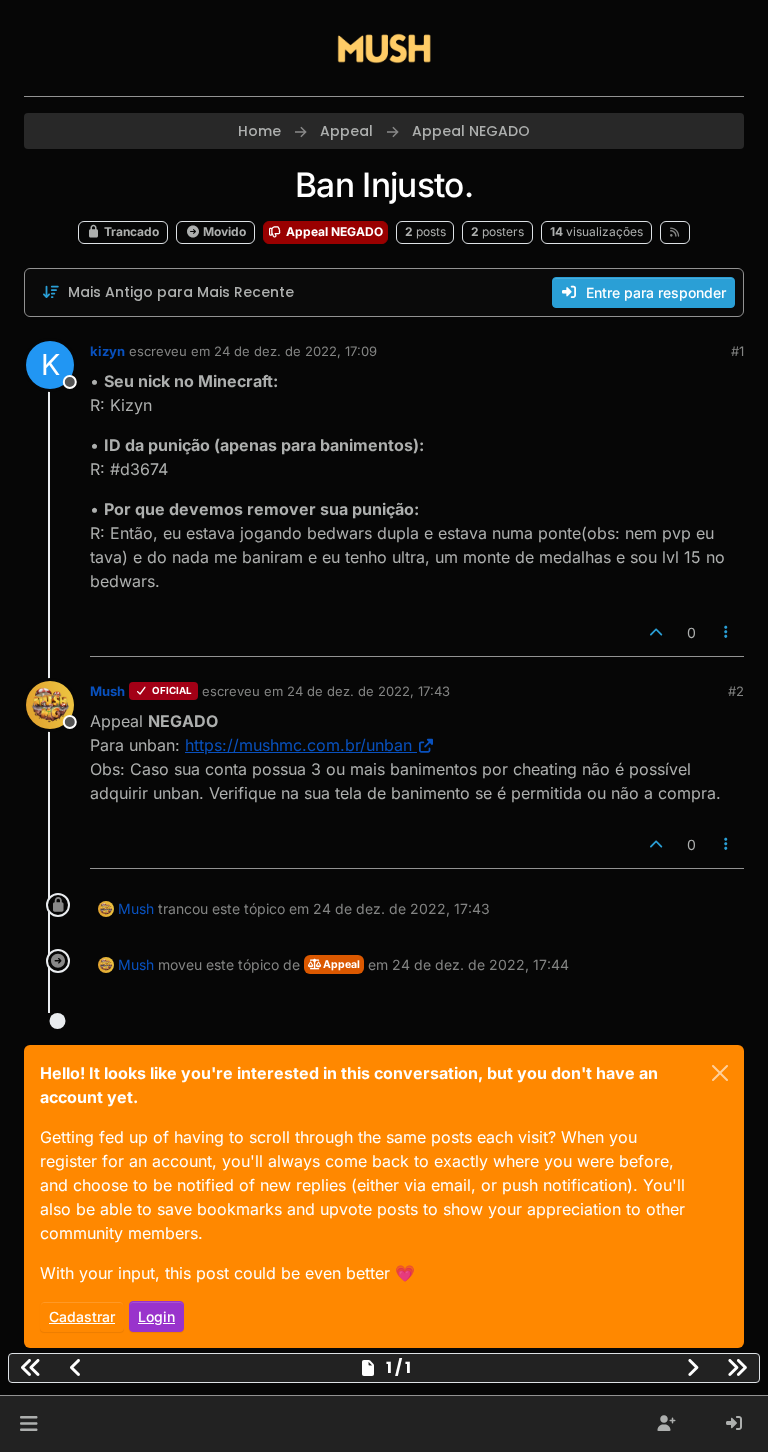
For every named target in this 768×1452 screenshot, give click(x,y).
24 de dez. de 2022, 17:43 (368, 691)
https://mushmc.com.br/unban (298, 745)
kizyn (107, 351)
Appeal (340, 964)
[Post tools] (727, 632)
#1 (737, 351)
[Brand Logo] (384, 48)
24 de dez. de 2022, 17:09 (295, 351)
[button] (28, 1424)
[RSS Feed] (675, 232)
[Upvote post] (656, 632)
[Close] (720, 1073)
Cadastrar (82, 1316)
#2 (736, 691)
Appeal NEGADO (333, 231)
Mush (107, 691)
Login (156, 1316)
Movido (223, 231)
